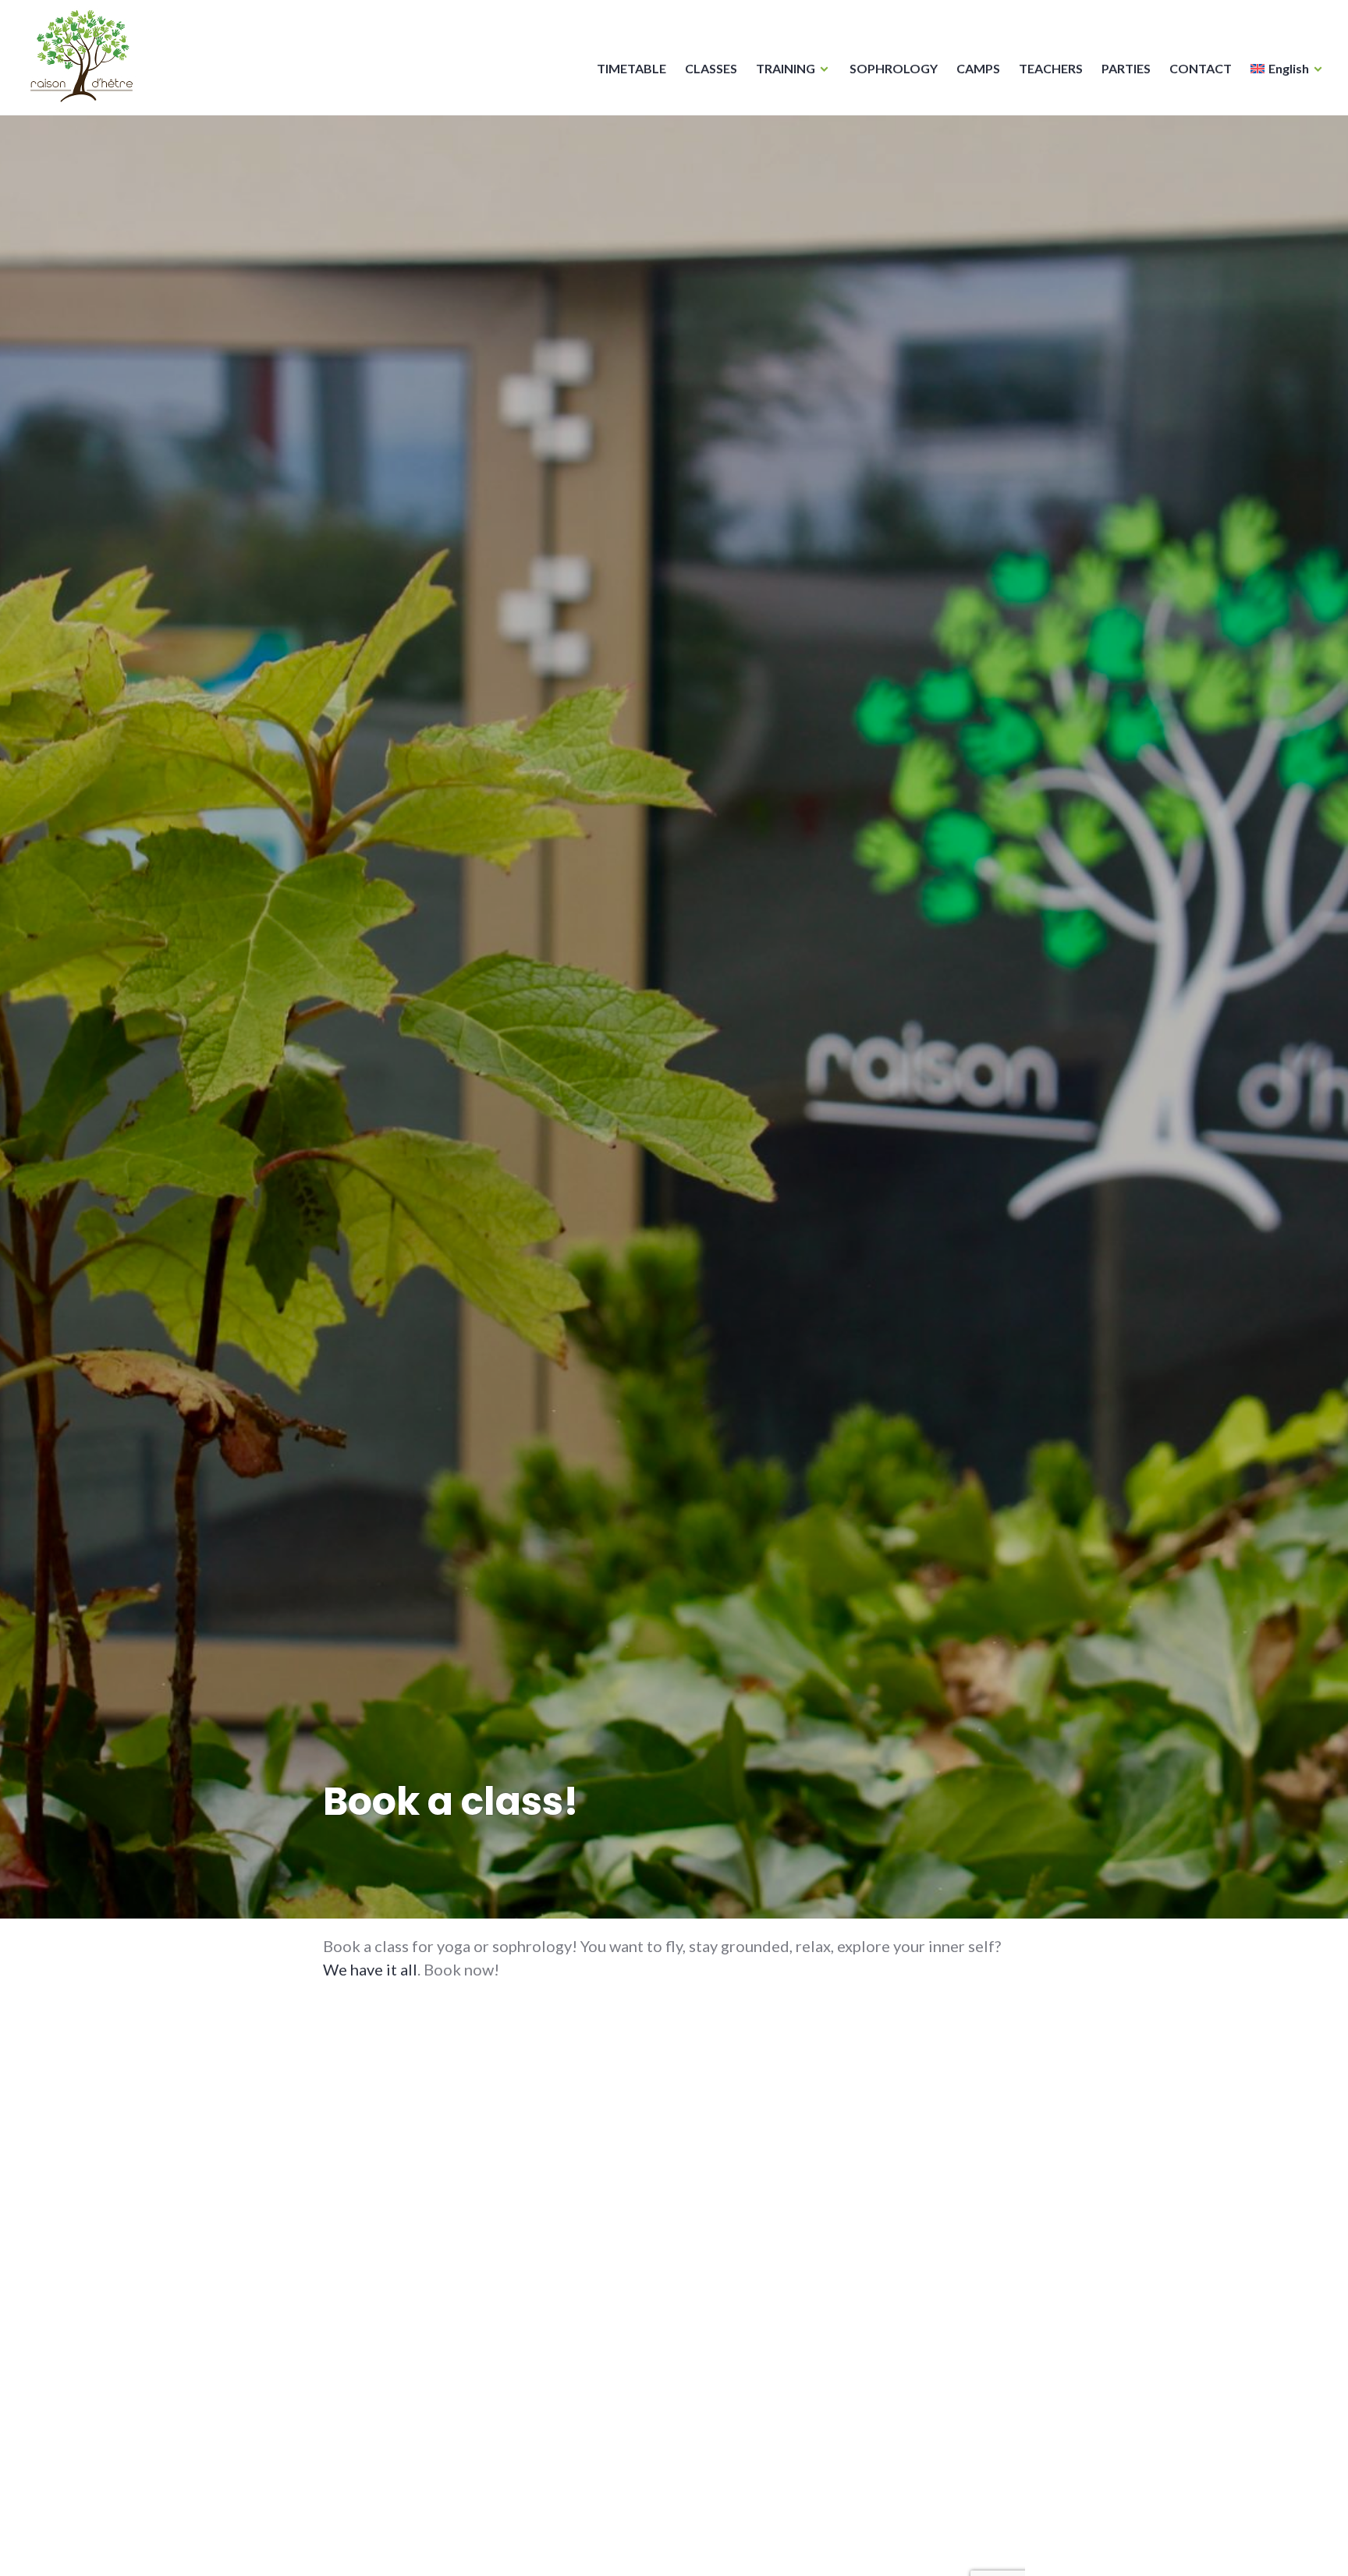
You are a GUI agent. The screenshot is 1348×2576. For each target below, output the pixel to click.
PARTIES (1126, 68)
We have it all (370, 1969)
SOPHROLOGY (894, 68)
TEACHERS (1051, 68)
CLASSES (711, 68)
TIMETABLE (631, 68)
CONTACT (1201, 68)
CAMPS (978, 68)
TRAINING (786, 68)
